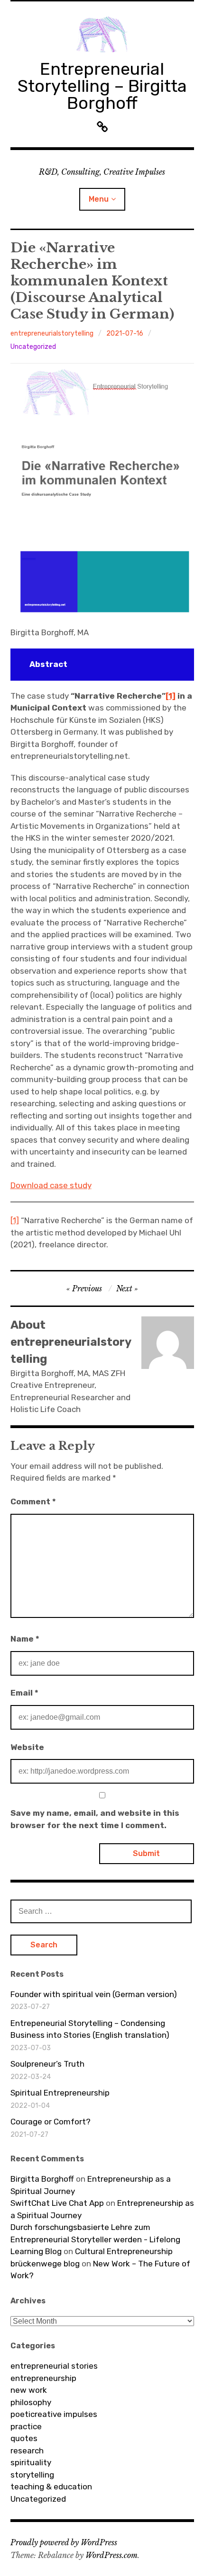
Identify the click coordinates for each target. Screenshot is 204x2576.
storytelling (32, 2475)
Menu (99, 199)
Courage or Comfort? (51, 2122)
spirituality (31, 2462)
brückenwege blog (45, 2264)
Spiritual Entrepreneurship (60, 2093)
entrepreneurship (43, 2378)
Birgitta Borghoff (42, 2179)
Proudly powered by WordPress (64, 2542)
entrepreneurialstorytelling (52, 333)
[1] (15, 1220)
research (27, 2451)
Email (24, 1693)
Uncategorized (33, 347)
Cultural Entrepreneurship (124, 2251)
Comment (33, 1501)
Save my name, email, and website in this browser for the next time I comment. (95, 1819)
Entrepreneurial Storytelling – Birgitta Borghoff (102, 86)
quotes (24, 2438)
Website (27, 1747)
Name (25, 1639)
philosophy (31, 2402)
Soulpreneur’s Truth (47, 2064)
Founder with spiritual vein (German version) (94, 1994)
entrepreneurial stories (54, 2366)
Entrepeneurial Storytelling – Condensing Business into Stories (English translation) (90, 2029)
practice (26, 2426)
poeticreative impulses (54, 2414)
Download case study (51, 1185)
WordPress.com (111, 2555)
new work (29, 2390)
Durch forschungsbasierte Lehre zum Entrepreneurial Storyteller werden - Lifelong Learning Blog (95, 2239)
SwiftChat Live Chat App (57, 2203)
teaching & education (51, 2487)
